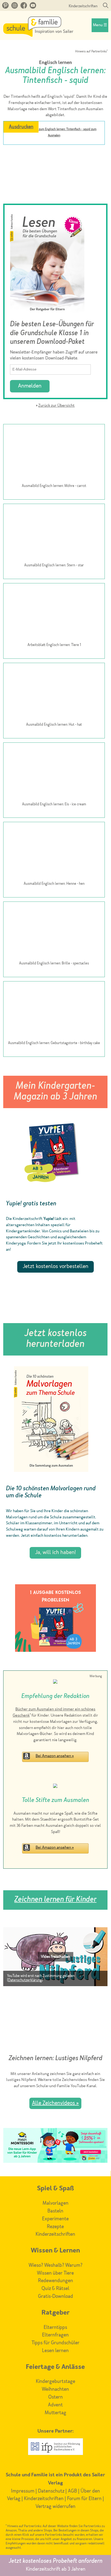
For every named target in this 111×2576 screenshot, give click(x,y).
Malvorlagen (55, 2203)
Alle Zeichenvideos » (55, 2103)
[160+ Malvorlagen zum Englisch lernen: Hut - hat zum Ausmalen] (54, 692)
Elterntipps (55, 2328)
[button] (55, 1957)
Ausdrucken (21, 127)
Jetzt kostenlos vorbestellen (55, 1267)
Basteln (55, 2211)
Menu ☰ (100, 25)
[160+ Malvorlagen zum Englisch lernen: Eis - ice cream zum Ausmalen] (54, 772)
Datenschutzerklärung (25, 1980)
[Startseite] (38, 35)
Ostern (55, 2397)
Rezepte (55, 2227)
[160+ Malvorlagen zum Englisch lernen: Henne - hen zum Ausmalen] (54, 852)
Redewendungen (55, 2281)
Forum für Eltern (84, 2499)
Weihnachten (55, 2389)
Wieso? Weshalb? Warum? (55, 2265)
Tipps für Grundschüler (55, 2343)
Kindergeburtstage (55, 2382)
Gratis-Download (55, 2296)
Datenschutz (51, 2491)
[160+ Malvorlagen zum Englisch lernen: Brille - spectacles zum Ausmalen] (54, 931)
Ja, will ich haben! (55, 1553)
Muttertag (55, 2413)
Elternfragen (55, 2335)
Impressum (23, 2491)
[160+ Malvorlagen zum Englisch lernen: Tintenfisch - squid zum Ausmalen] (54, 149)
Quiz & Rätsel (55, 2289)
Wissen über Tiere (55, 2273)
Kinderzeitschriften (83, 6)
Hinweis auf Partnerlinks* (91, 52)
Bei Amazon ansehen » (55, 1756)
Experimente (55, 2219)
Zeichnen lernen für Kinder (55, 1900)
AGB (72, 2491)
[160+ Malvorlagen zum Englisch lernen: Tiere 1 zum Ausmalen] (54, 613)
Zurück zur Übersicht (56, 406)
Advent (55, 2405)
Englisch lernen (55, 63)
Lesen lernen (55, 2351)
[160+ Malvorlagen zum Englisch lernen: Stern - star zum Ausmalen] (54, 533)
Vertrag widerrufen (55, 2507)
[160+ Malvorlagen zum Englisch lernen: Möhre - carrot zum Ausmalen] (54, 454)
